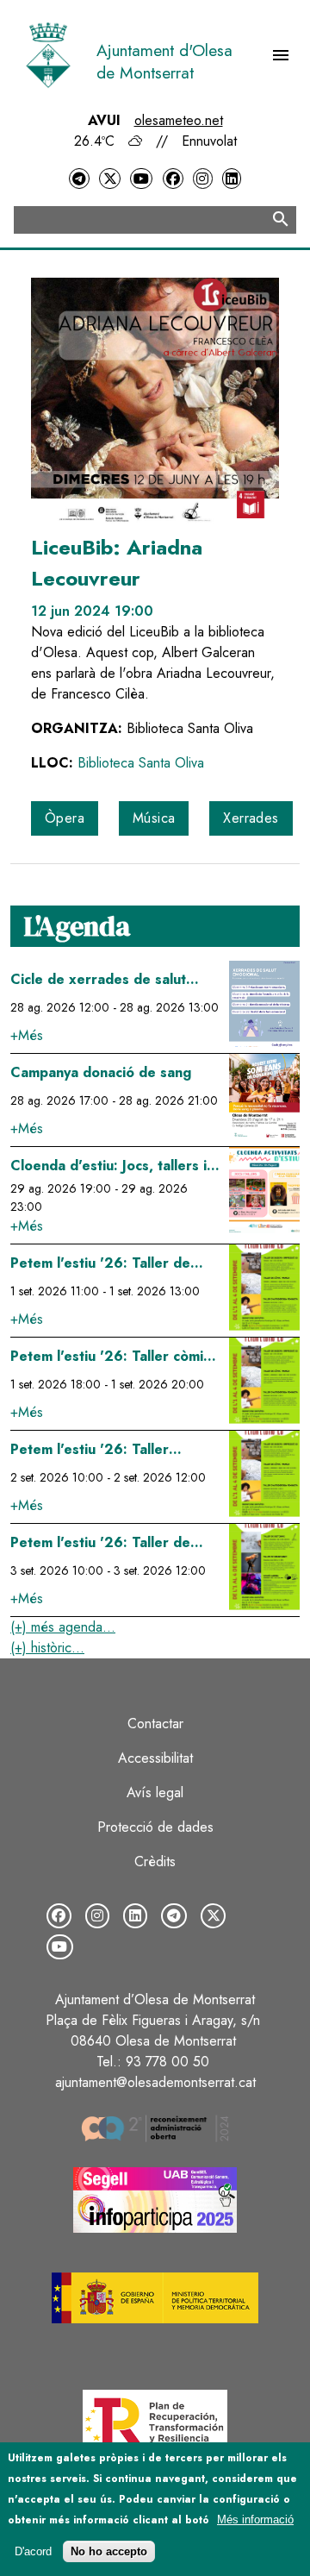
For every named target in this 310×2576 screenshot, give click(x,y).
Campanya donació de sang (101, 1072)
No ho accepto (109, 2551)
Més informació (255, 2520)
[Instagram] (202, 179)
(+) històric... (47, 1648)
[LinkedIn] (232, 179)
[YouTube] (141, 179)
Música (154, 818)
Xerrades (251, 818)
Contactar (155, 1724)
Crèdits (155, 1861)
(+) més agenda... (63, 1627)
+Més (27, 1035)
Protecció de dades (155, 1827)
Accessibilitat (155, 1758)
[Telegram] (79, 179)
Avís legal (155, 1793)
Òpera (65, 818)
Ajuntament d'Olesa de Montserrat (164, 61)
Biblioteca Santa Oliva (141, 763)
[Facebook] (173, 179)
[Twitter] (109, 179)
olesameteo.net (179, 120)
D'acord (33, 2551)
